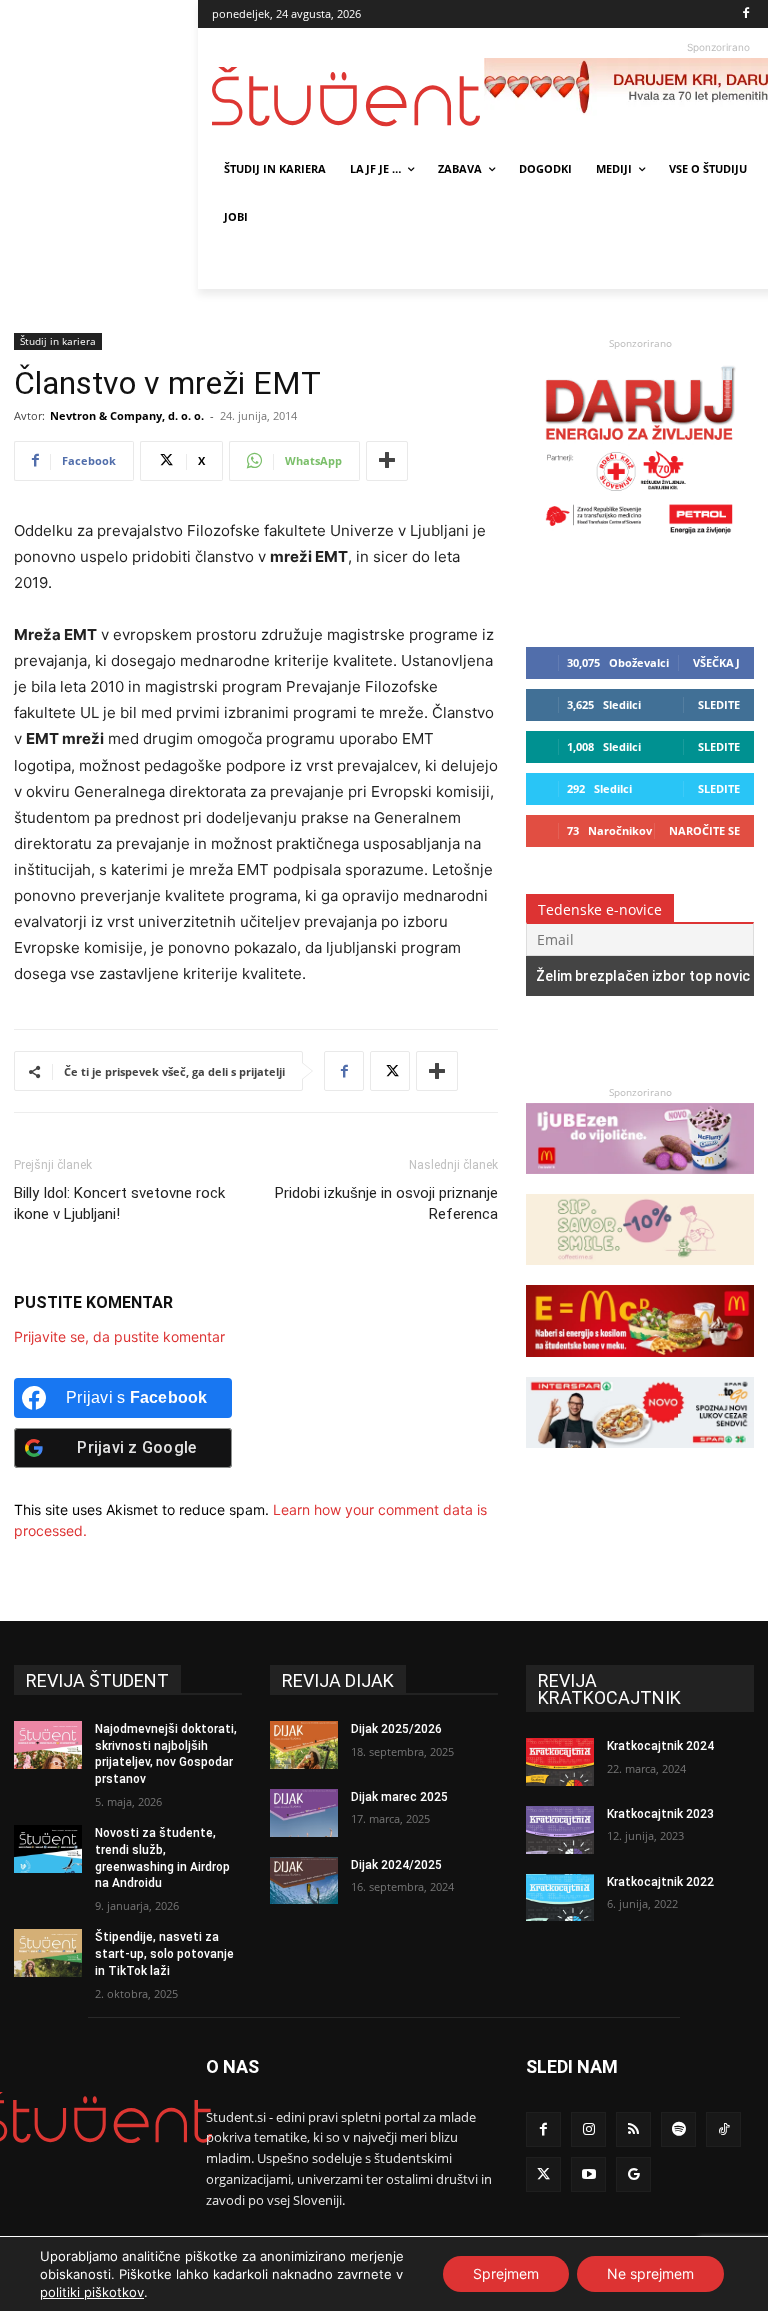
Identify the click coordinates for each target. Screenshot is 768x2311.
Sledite (719, 704)
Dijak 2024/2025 (396, 1865)
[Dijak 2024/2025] (304, 1881)
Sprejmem (506, 2273)
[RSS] (633, 2129)
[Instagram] (588, 2129)
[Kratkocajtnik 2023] (560, 1830)
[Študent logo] (348, 96)
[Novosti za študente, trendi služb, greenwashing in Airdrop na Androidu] (48, 1849)
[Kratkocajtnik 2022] (560, 1898)
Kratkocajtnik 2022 (660, 1882)
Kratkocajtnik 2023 (660, 1814)
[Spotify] (678, 2129)
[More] (387, 461)
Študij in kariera (58, 341)
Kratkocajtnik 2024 (660, 1746)
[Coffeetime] (640, 1274)
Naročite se (704, 830)
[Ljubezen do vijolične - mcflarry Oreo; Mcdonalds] (640, 1183)
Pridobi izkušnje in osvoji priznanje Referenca (386, 1203)
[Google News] (633, 2174)
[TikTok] (723, 2129)
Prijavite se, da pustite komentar (119, 1336)
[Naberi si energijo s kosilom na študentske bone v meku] (640, 1366)
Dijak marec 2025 (399, 1797)
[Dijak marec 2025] (304, 1813)
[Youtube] (588, 2174)
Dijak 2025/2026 (396, 1729)
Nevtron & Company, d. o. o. (127, 415)
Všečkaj (716, 662)
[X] (390, 1071)
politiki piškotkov (92, 2292)
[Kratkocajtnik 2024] (560, 1762)
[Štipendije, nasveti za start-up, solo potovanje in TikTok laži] (48, 1953)
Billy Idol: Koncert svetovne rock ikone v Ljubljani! (119, 1203)
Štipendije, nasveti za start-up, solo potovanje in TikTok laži (164, 1954)
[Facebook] (746, 14)
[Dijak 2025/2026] (304, 1745)
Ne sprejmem (650, 2273)
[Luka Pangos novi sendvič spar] (640, 1457)
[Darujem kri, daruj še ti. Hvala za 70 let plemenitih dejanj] (640, 538)
